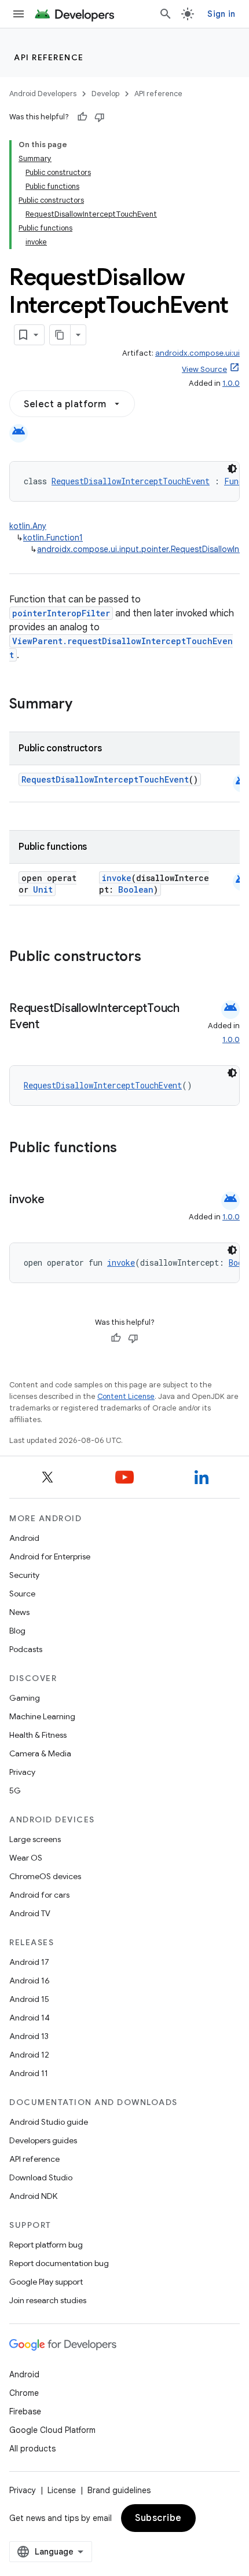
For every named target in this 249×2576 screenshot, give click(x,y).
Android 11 (29, 2073)
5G (15, 1791)
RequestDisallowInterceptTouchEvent (131, 481)
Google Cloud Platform (52, 2430)
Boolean (136, 889)
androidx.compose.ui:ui (197, 353)
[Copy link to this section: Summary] (84, 705)
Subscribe (158, 2518)
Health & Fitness (38, 1735)
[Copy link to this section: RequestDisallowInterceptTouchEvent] (51, 1025)
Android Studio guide (49, 2122)
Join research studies (48, 2300)
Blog (17, 1631)
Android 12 (29, 2055)
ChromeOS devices (45, 1876)
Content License (126, 1396)
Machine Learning (42, 1716)
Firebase (25, 2411)
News (19, 1612)
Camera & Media (40, 1753)
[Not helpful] (100, 117)
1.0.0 (231, 383)
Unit (43, 889)
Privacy (22, 1772)
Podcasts (26, 1649)
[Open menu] (19, 14)
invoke (117, 878)
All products (32, 2449)
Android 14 (30, 2018)
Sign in (221, 14)
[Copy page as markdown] (60, 335)
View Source (204, 369)
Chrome (24, 2393)
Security (24, 1575)
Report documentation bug (59, 2263)
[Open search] (166, 14)
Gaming (25, 1698)
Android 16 (30, 1981)
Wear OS (26, 1858)
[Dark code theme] (232, 469)
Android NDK (33, 2196)
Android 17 (29, 1962)
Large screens (35, 1839)
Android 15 (29, 1999)
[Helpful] (82, 117)
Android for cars (39, 1895)
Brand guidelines (119, 2490)
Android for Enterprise (50, 1556)
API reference (49, 57)
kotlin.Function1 (53, 538)
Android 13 (29, 2036)
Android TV (30, 1913)
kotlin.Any (28, 526)
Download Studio (41, 2177)
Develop (105, 94)
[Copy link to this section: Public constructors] (156, 958)
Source (22, 1594)
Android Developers (43, 94)
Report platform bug (46, 2245)
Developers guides (43, 2140)
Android (24, 1538)
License (62, 2490)
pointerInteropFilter (61, 613)
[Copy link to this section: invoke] (56, 1200)
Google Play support (46, 2282)
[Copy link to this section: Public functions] (132, 1149)
